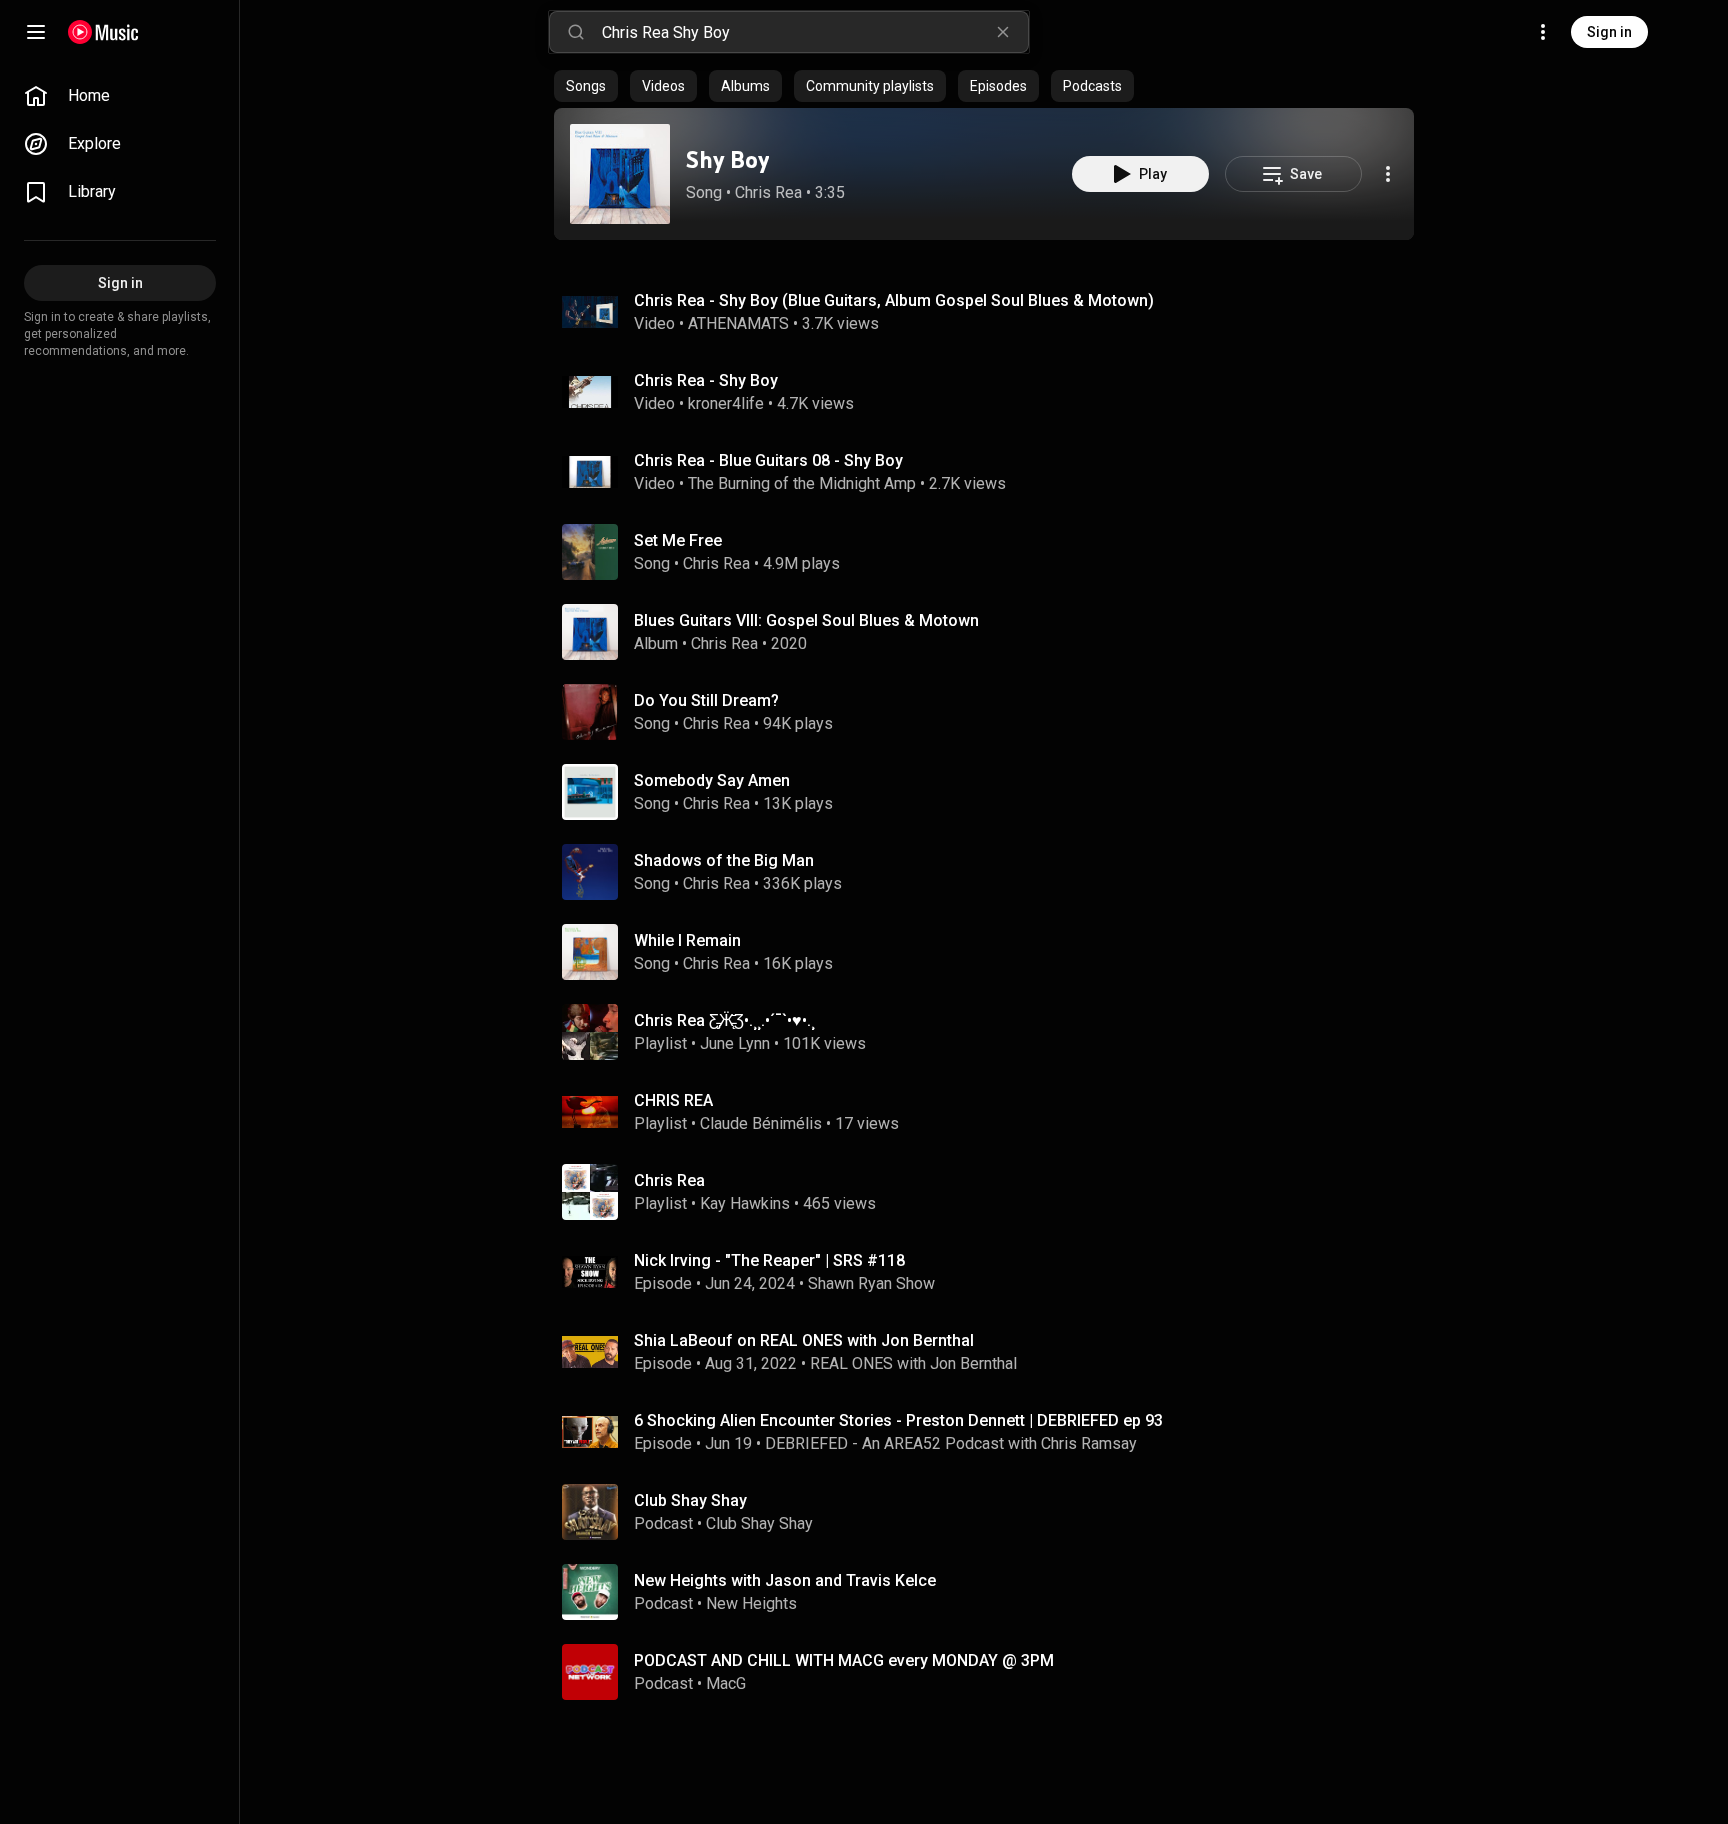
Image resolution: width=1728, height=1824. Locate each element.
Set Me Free (678, 540)
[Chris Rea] (992, 1192)
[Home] (103, 32)
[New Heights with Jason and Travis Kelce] (992, 1592)
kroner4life (726, 403)
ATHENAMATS (738, 323)
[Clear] (1003, 32)
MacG (726, 1683)
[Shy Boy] (620, 174)
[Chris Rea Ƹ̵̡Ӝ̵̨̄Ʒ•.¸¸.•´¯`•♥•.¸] (992, 1032)
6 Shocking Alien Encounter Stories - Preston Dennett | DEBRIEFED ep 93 (898, 1420)
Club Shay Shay (759, 1523)
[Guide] (36, 32)
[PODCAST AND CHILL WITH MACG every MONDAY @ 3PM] (992, 1672)
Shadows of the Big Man (724, 860)
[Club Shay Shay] (992, 1512)
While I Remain (687, 940)
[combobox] (815, 32)
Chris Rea (768, 192)
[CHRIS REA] (992, 1112)
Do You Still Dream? (706, 700)
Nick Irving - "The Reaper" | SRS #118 (769, 1260)
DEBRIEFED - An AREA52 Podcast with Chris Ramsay (951, 1443)
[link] (120, 96)
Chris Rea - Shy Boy (706, 380)
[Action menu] (1388, 174)
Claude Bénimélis (761, 1123)
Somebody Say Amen (712, 780)
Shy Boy (727, 159)
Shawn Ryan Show (871, 1283)
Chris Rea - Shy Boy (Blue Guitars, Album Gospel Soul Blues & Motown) (894, 300)
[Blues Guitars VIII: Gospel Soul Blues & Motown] (992, 632)
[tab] (586, 86)
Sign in (1609, 32)
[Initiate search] (576, 32)
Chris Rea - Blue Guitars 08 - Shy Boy (768, 460)
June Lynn (735, 1043)
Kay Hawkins (745, 1203)
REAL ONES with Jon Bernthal (913, 1363)
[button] (620, 174)
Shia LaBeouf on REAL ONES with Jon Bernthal (804, 1340)
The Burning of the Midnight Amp (802, 483)
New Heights (751, 1603)
